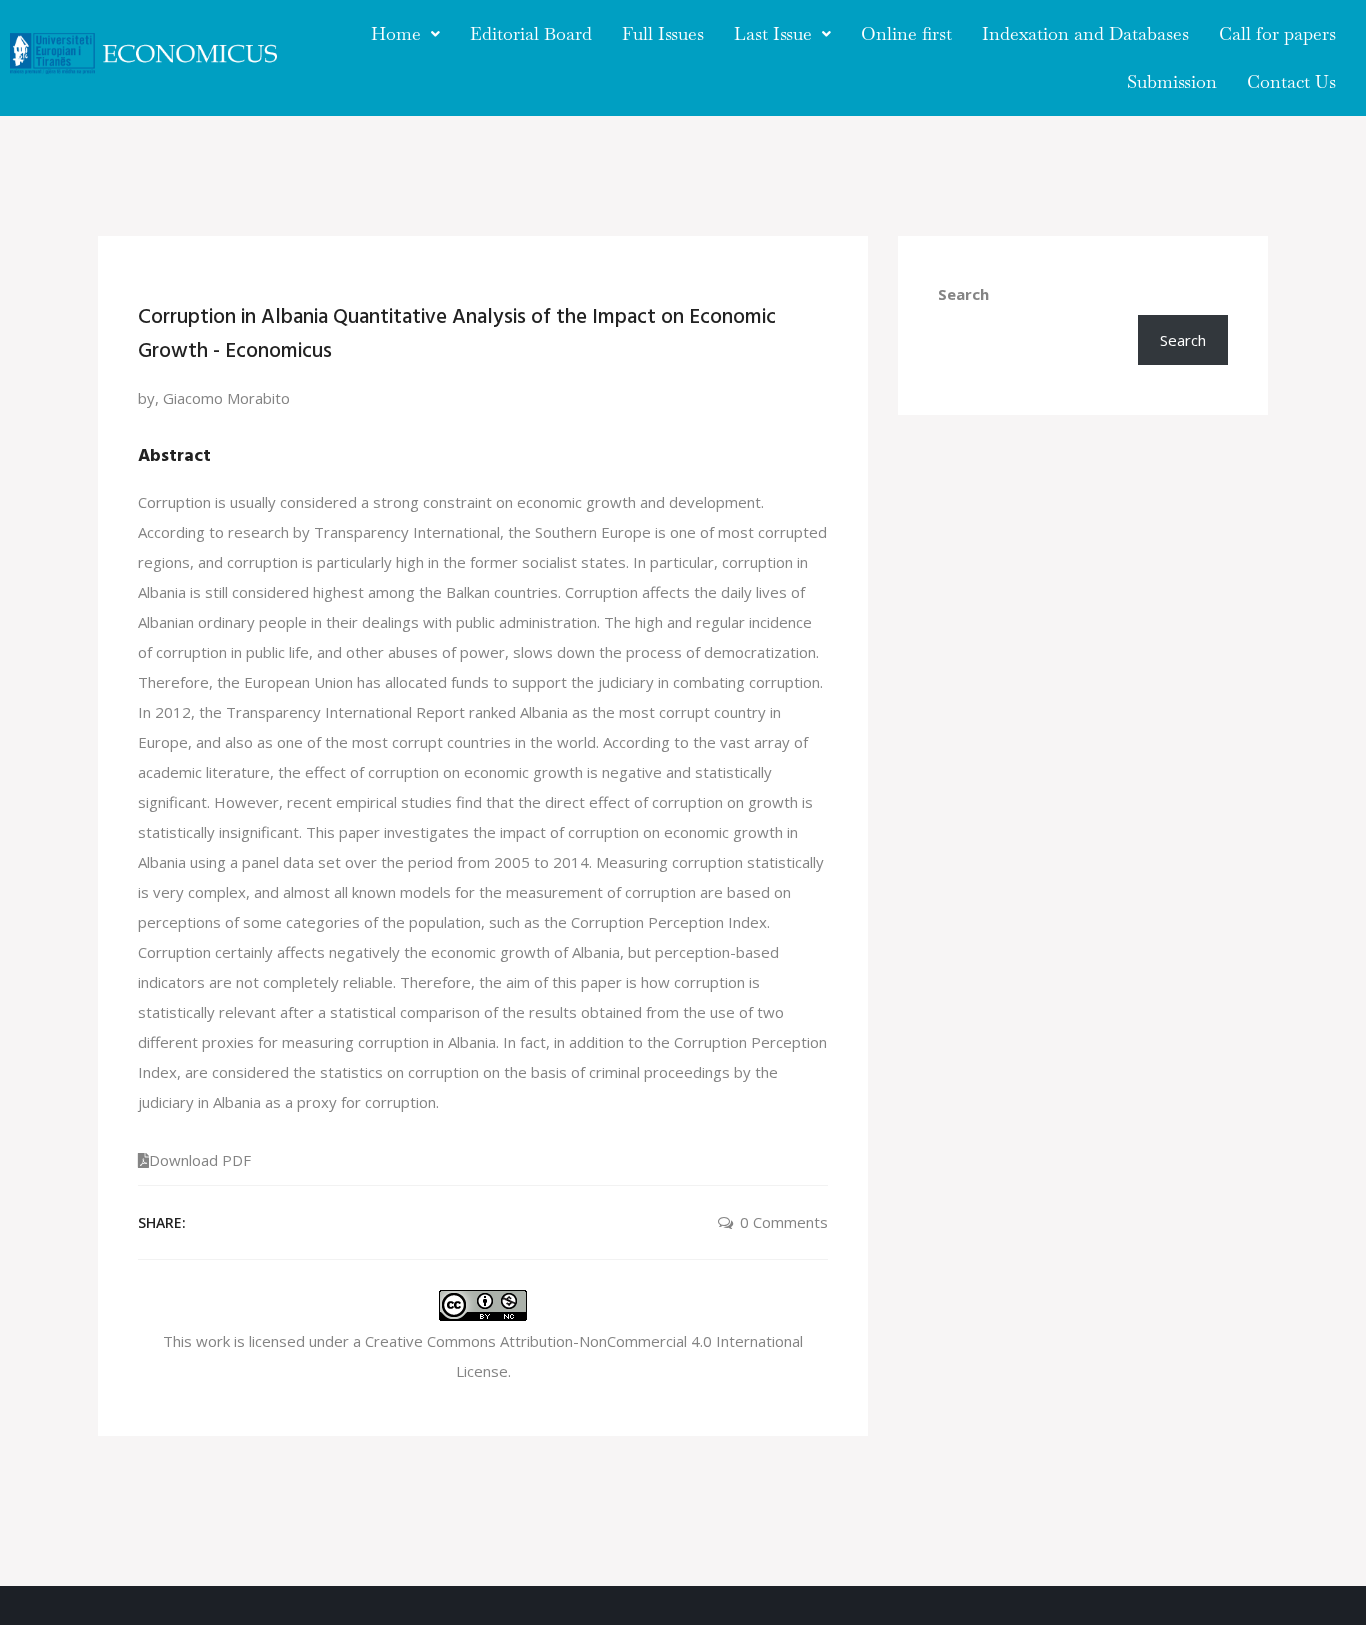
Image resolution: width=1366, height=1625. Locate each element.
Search (963, 294)
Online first (906, 33)
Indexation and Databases (1085, 33)
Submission (1172, 81)
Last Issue (773, 33)
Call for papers (1277, 33)
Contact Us (1291, 81)
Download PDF (200, 1160)
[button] (405, 34)
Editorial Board (531, 33)
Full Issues (663, 33)
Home (396, 33)
